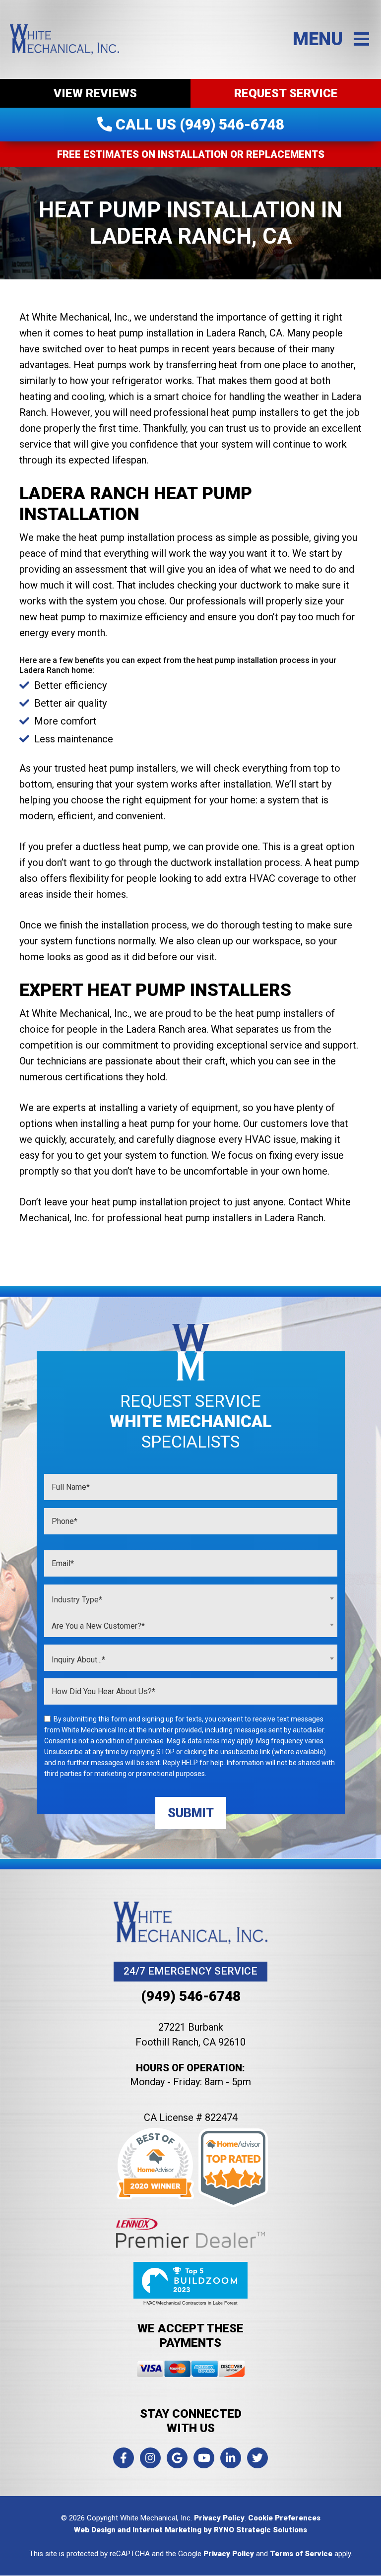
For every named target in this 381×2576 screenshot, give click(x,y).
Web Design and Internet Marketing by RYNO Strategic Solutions (190, 2530)
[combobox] (191, 1598)
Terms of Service (301, 2554)
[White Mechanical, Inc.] (64, 39)
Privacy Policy (219, 2518)
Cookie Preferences (284, 2518)
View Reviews (95, 93)
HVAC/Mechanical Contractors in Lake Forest (190, 2303)
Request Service (286, 93)
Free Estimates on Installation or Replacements (191, 154)
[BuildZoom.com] (190, 2280)
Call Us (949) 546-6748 (198, 124)
